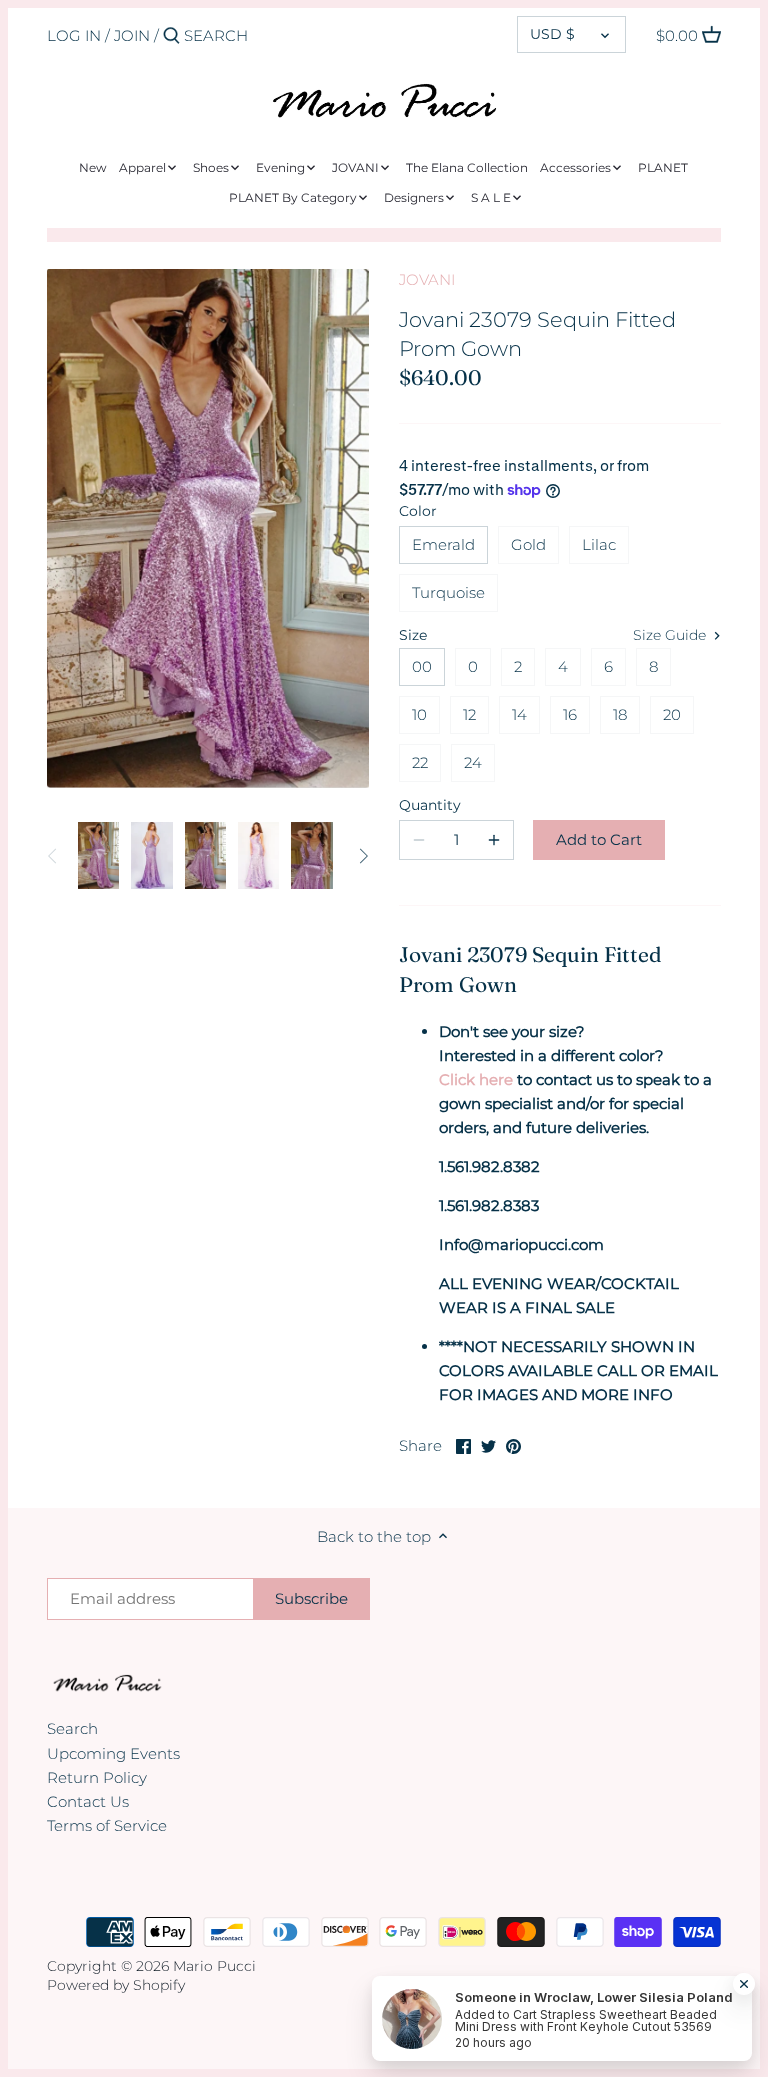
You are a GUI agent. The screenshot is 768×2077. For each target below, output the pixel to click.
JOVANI (427, 279)
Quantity (430, 805)
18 (620, 714)
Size (413, 635)
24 (473, 762)
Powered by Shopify (116, 1985)
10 (419, 714)
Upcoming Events (113, 1753)
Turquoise (448, 592)
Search (72, 1728)
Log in (74, 35)
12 (469, 714)
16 (570, 714)
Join (132, 35)
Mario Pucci (214, 1966)
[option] (98, 856)
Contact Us (88, 1801)
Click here (476, 1079)
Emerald (443, 544)
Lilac (599, 544)
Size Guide (671, 635)
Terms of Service (107, 1825)
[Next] (363, 856)
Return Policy (97, 1777)
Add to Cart (599, 839)
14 (519, 714)
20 (672, 714)
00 (422, 666)
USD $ (552, 34)
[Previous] (53, 856)
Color (418, 511)
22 (420, 762)
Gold (528, 544)
